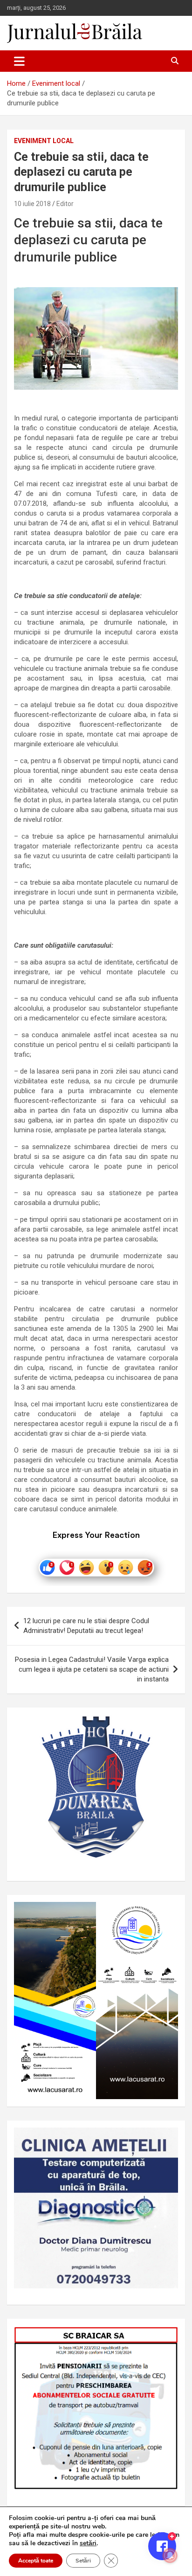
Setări (83, 2561)
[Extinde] (166, 2140)
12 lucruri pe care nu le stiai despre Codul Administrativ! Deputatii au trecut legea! (86, 1626)
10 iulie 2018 (32, 204)
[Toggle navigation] (19, 61)
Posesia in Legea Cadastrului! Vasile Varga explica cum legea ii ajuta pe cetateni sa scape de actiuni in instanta (92, 1669)
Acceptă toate (36, 2561)
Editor (65, 204)
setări (88, 2543)
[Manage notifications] (170, 2555)
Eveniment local (44, 141)
